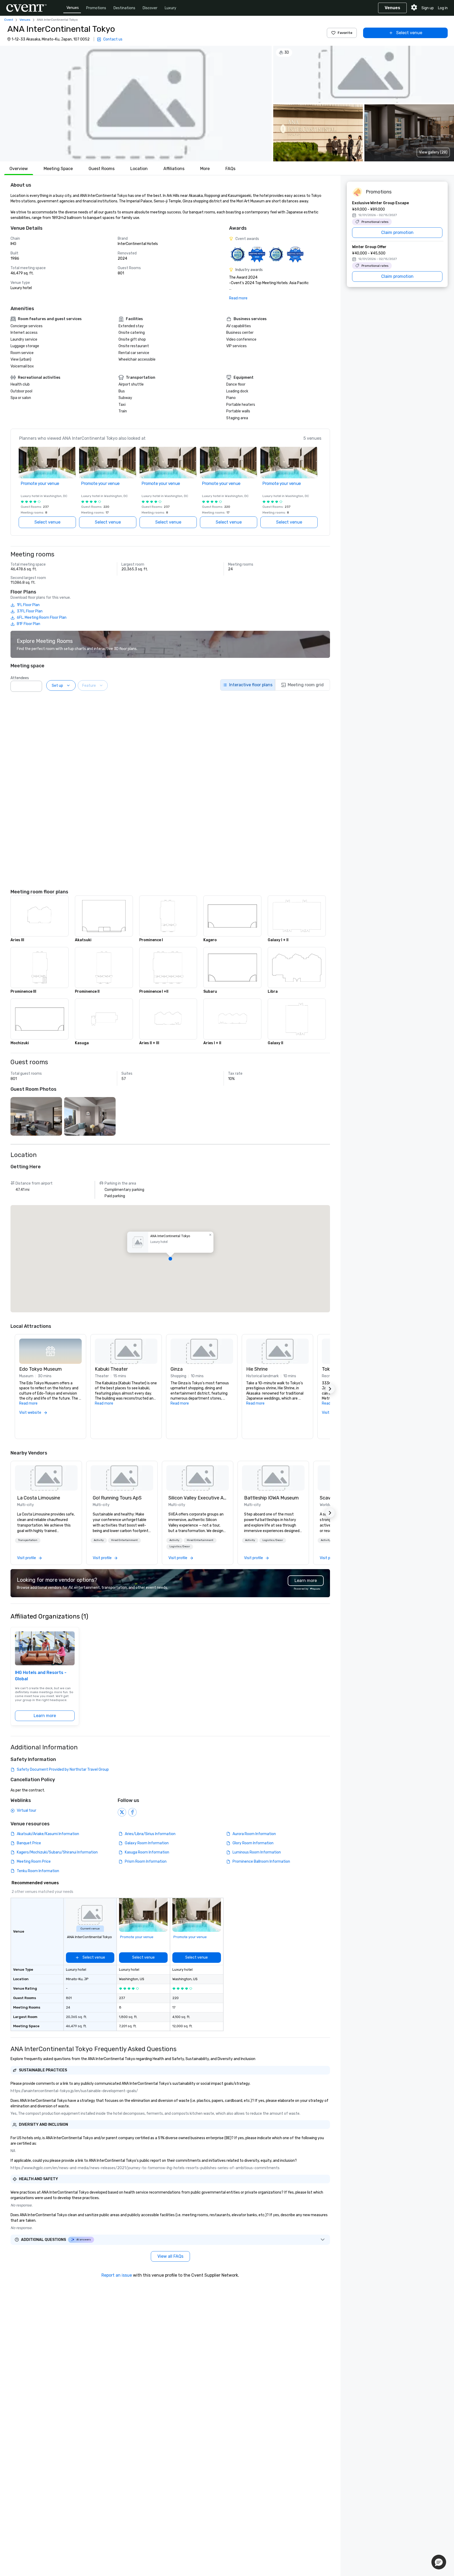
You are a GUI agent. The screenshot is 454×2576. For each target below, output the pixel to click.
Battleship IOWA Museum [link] (271, 1498)
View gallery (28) (433, 152)
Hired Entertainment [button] (124, 1540)
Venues (73, 8)
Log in (443, 8)
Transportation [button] (28, 1540)
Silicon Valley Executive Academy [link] (198, 1498)
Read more (238, 298)
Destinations (124, 8)
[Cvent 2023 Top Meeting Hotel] (295, 254)
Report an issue (117, 2275)
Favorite (345, 33)
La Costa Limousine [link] (39, 1498)
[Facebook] (132, 1812)
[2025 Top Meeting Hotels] (276, 254)
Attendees (20, 678)
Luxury (171, 8)
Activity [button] (99, 1540)
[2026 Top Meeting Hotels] (238, 254)
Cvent (9, 20)
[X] (122, 1812)
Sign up (428, 8)
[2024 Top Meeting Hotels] (257, 254)
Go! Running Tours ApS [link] (117, 1498)
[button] (136, 104)
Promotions (96, 8)
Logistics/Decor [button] (180, 1546)
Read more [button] (28, 1403)
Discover (150, 8)
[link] (46, 1478)
